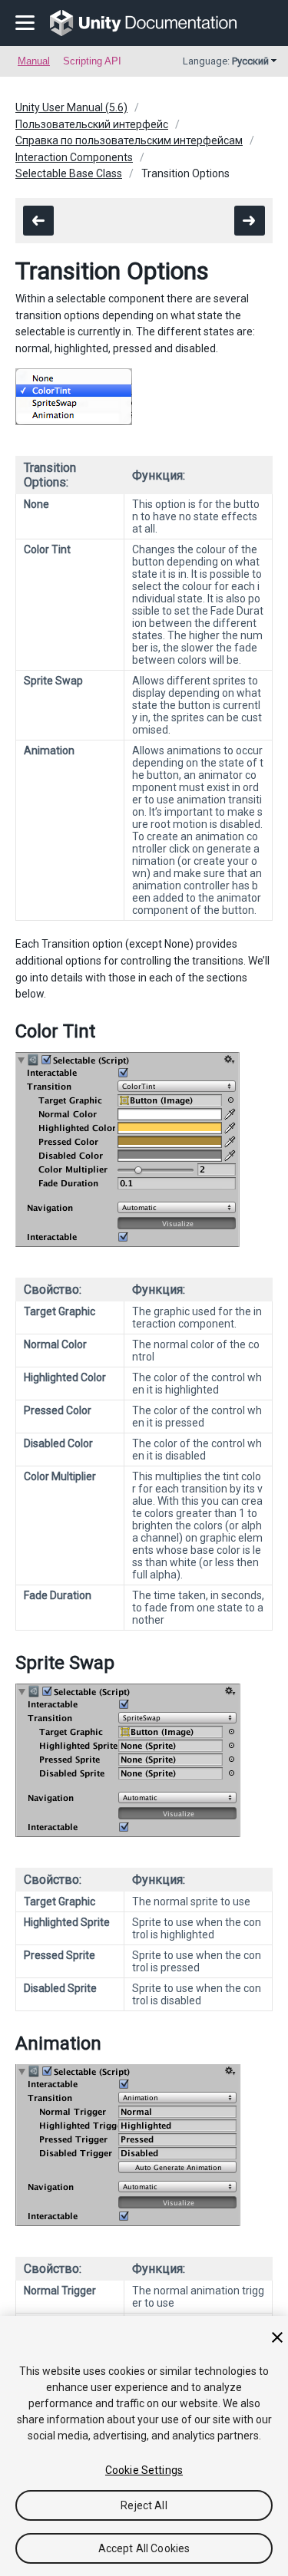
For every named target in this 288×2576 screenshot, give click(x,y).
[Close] (277, 2337)
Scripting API (92, 61)
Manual (34, 61)
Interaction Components (74, 157)
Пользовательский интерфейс (92, 124)
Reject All (144, 2505)
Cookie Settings (144, 2470)
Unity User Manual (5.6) (71, 107)
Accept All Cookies (144, 2548)
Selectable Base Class (69, 173)
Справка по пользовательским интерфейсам (129, 140)
